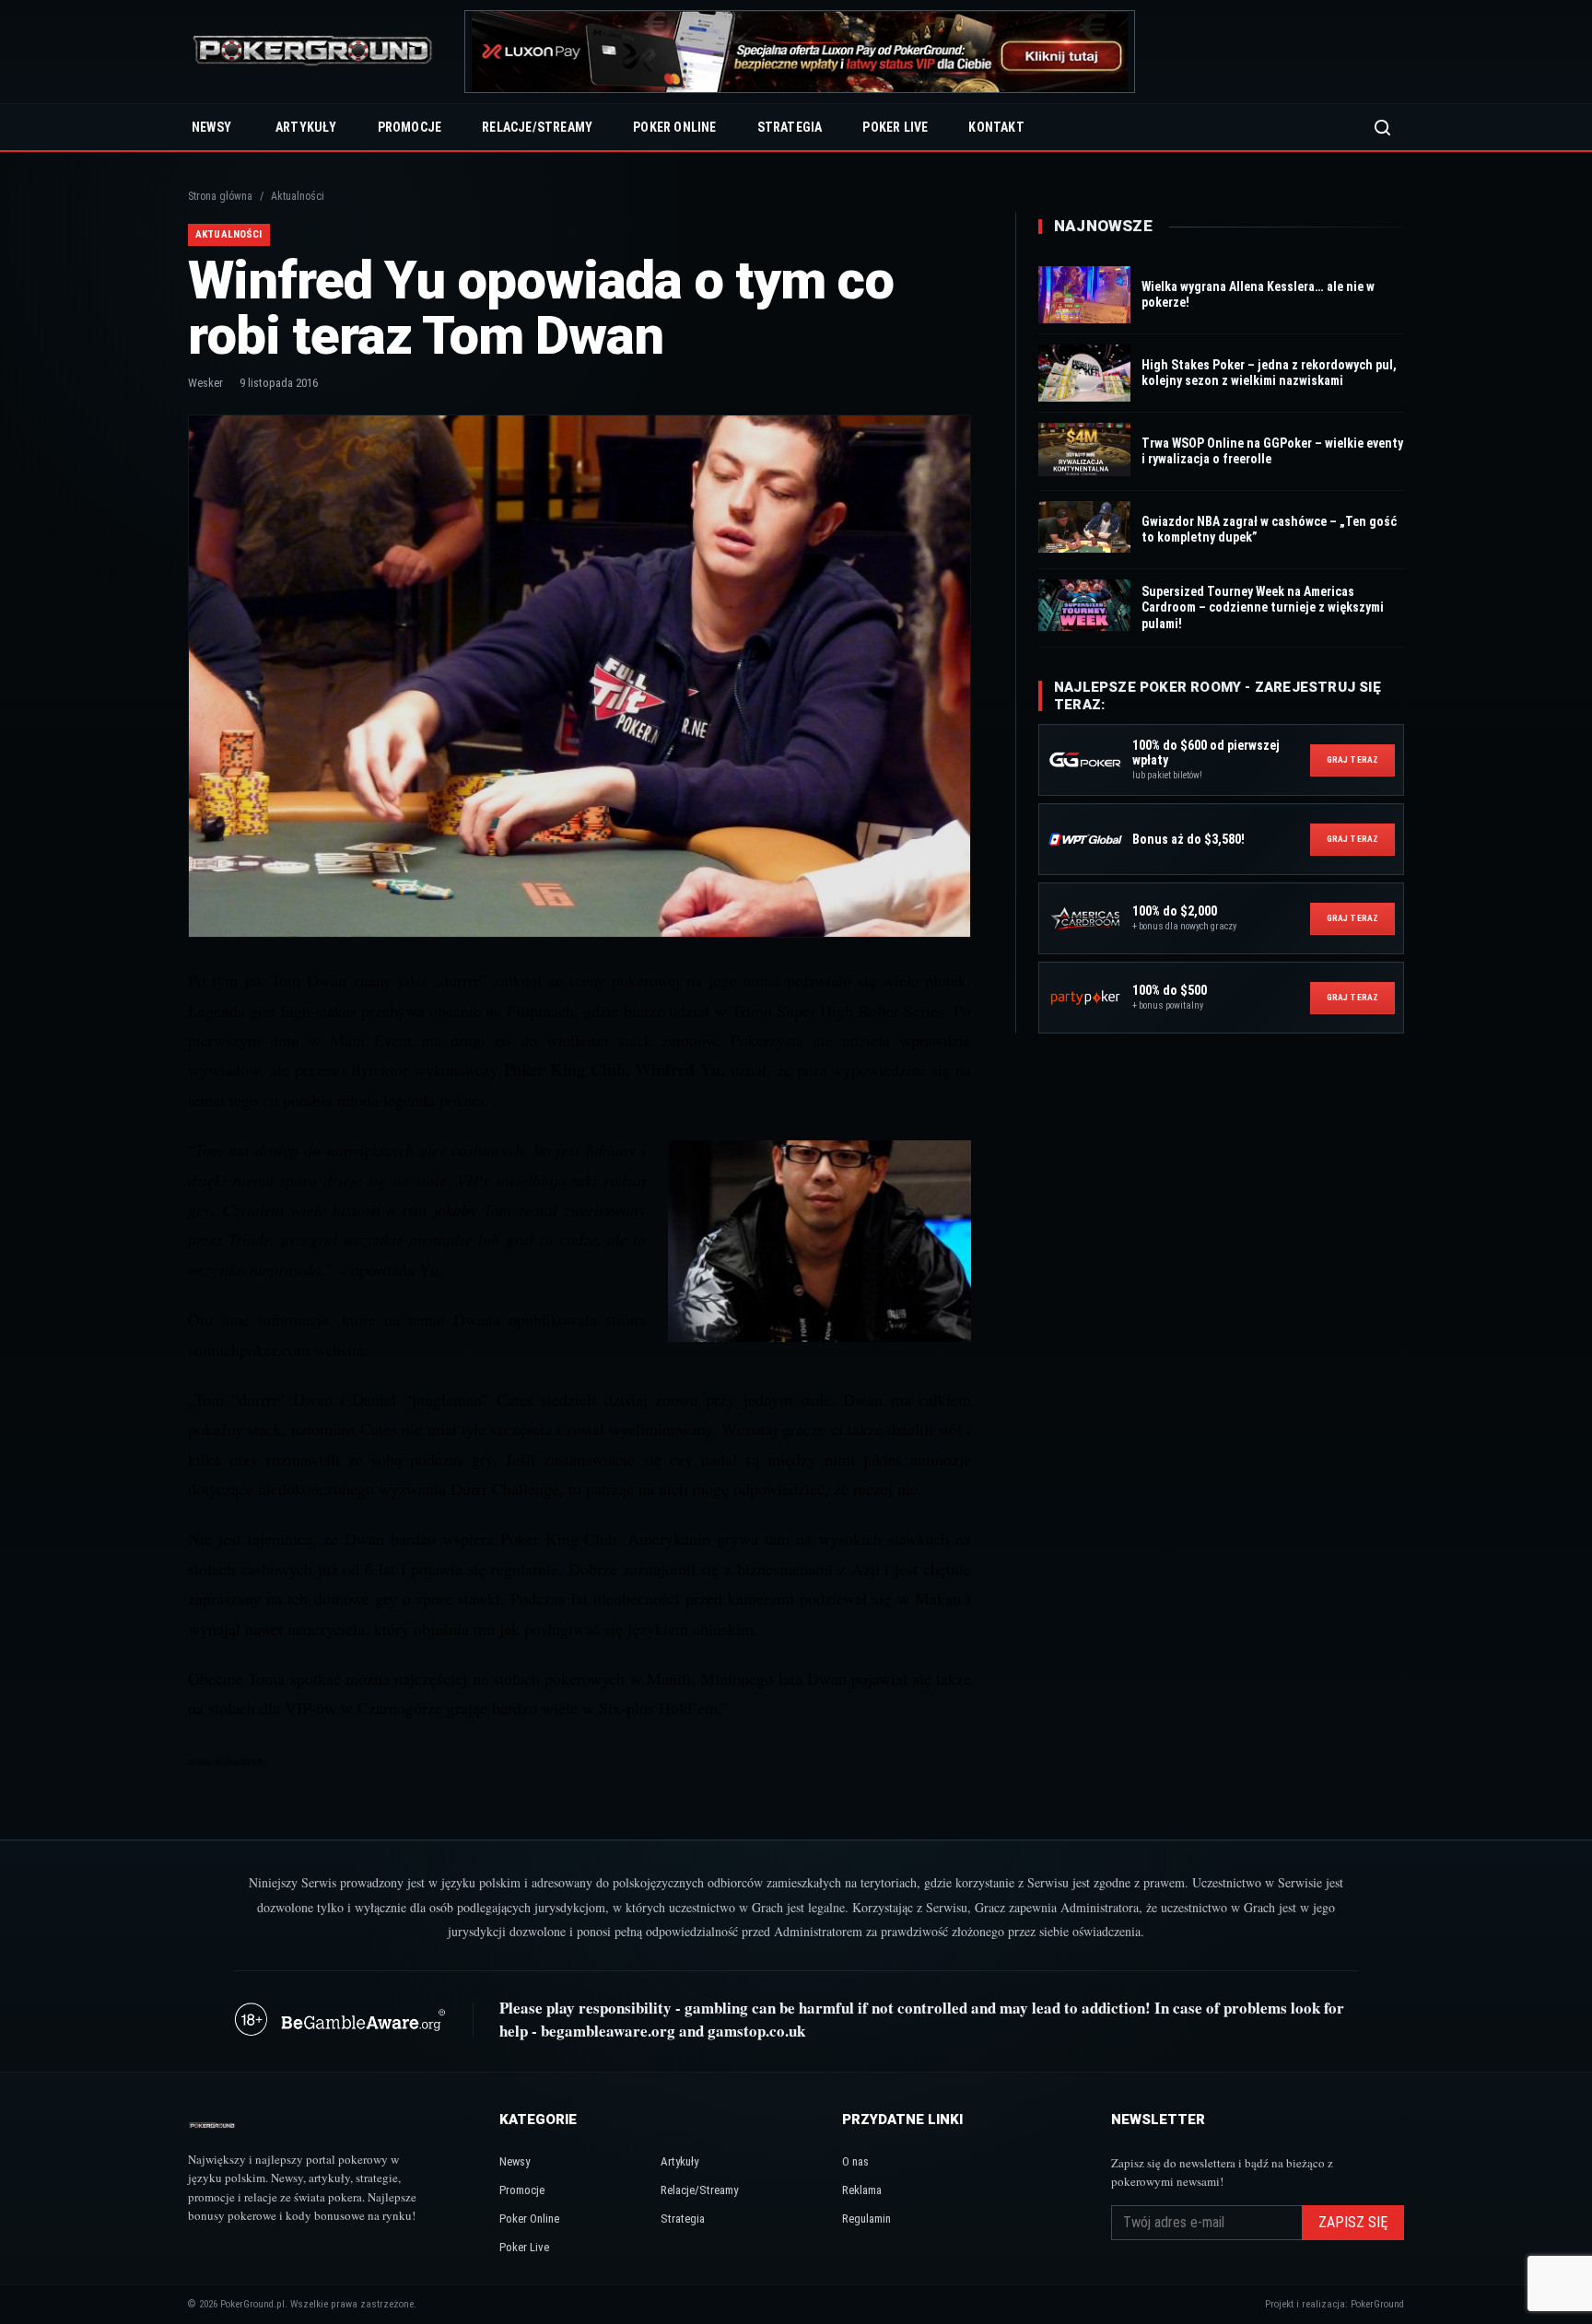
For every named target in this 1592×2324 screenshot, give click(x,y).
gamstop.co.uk (756, 2031)
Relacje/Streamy (537, 127)
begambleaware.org (608, 2031)
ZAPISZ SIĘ (1353, 2222)
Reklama (862, 2190)
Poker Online (674, 127)
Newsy (211, 127)
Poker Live (895, 127)
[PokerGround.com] (312, 52)
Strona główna (220, 196)
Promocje (410, 127)
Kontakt (996, 127)
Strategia (790, 127)
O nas (855, 2161)
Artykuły (306, 127)
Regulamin (866, 2219)
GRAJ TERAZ (1352, 759)
